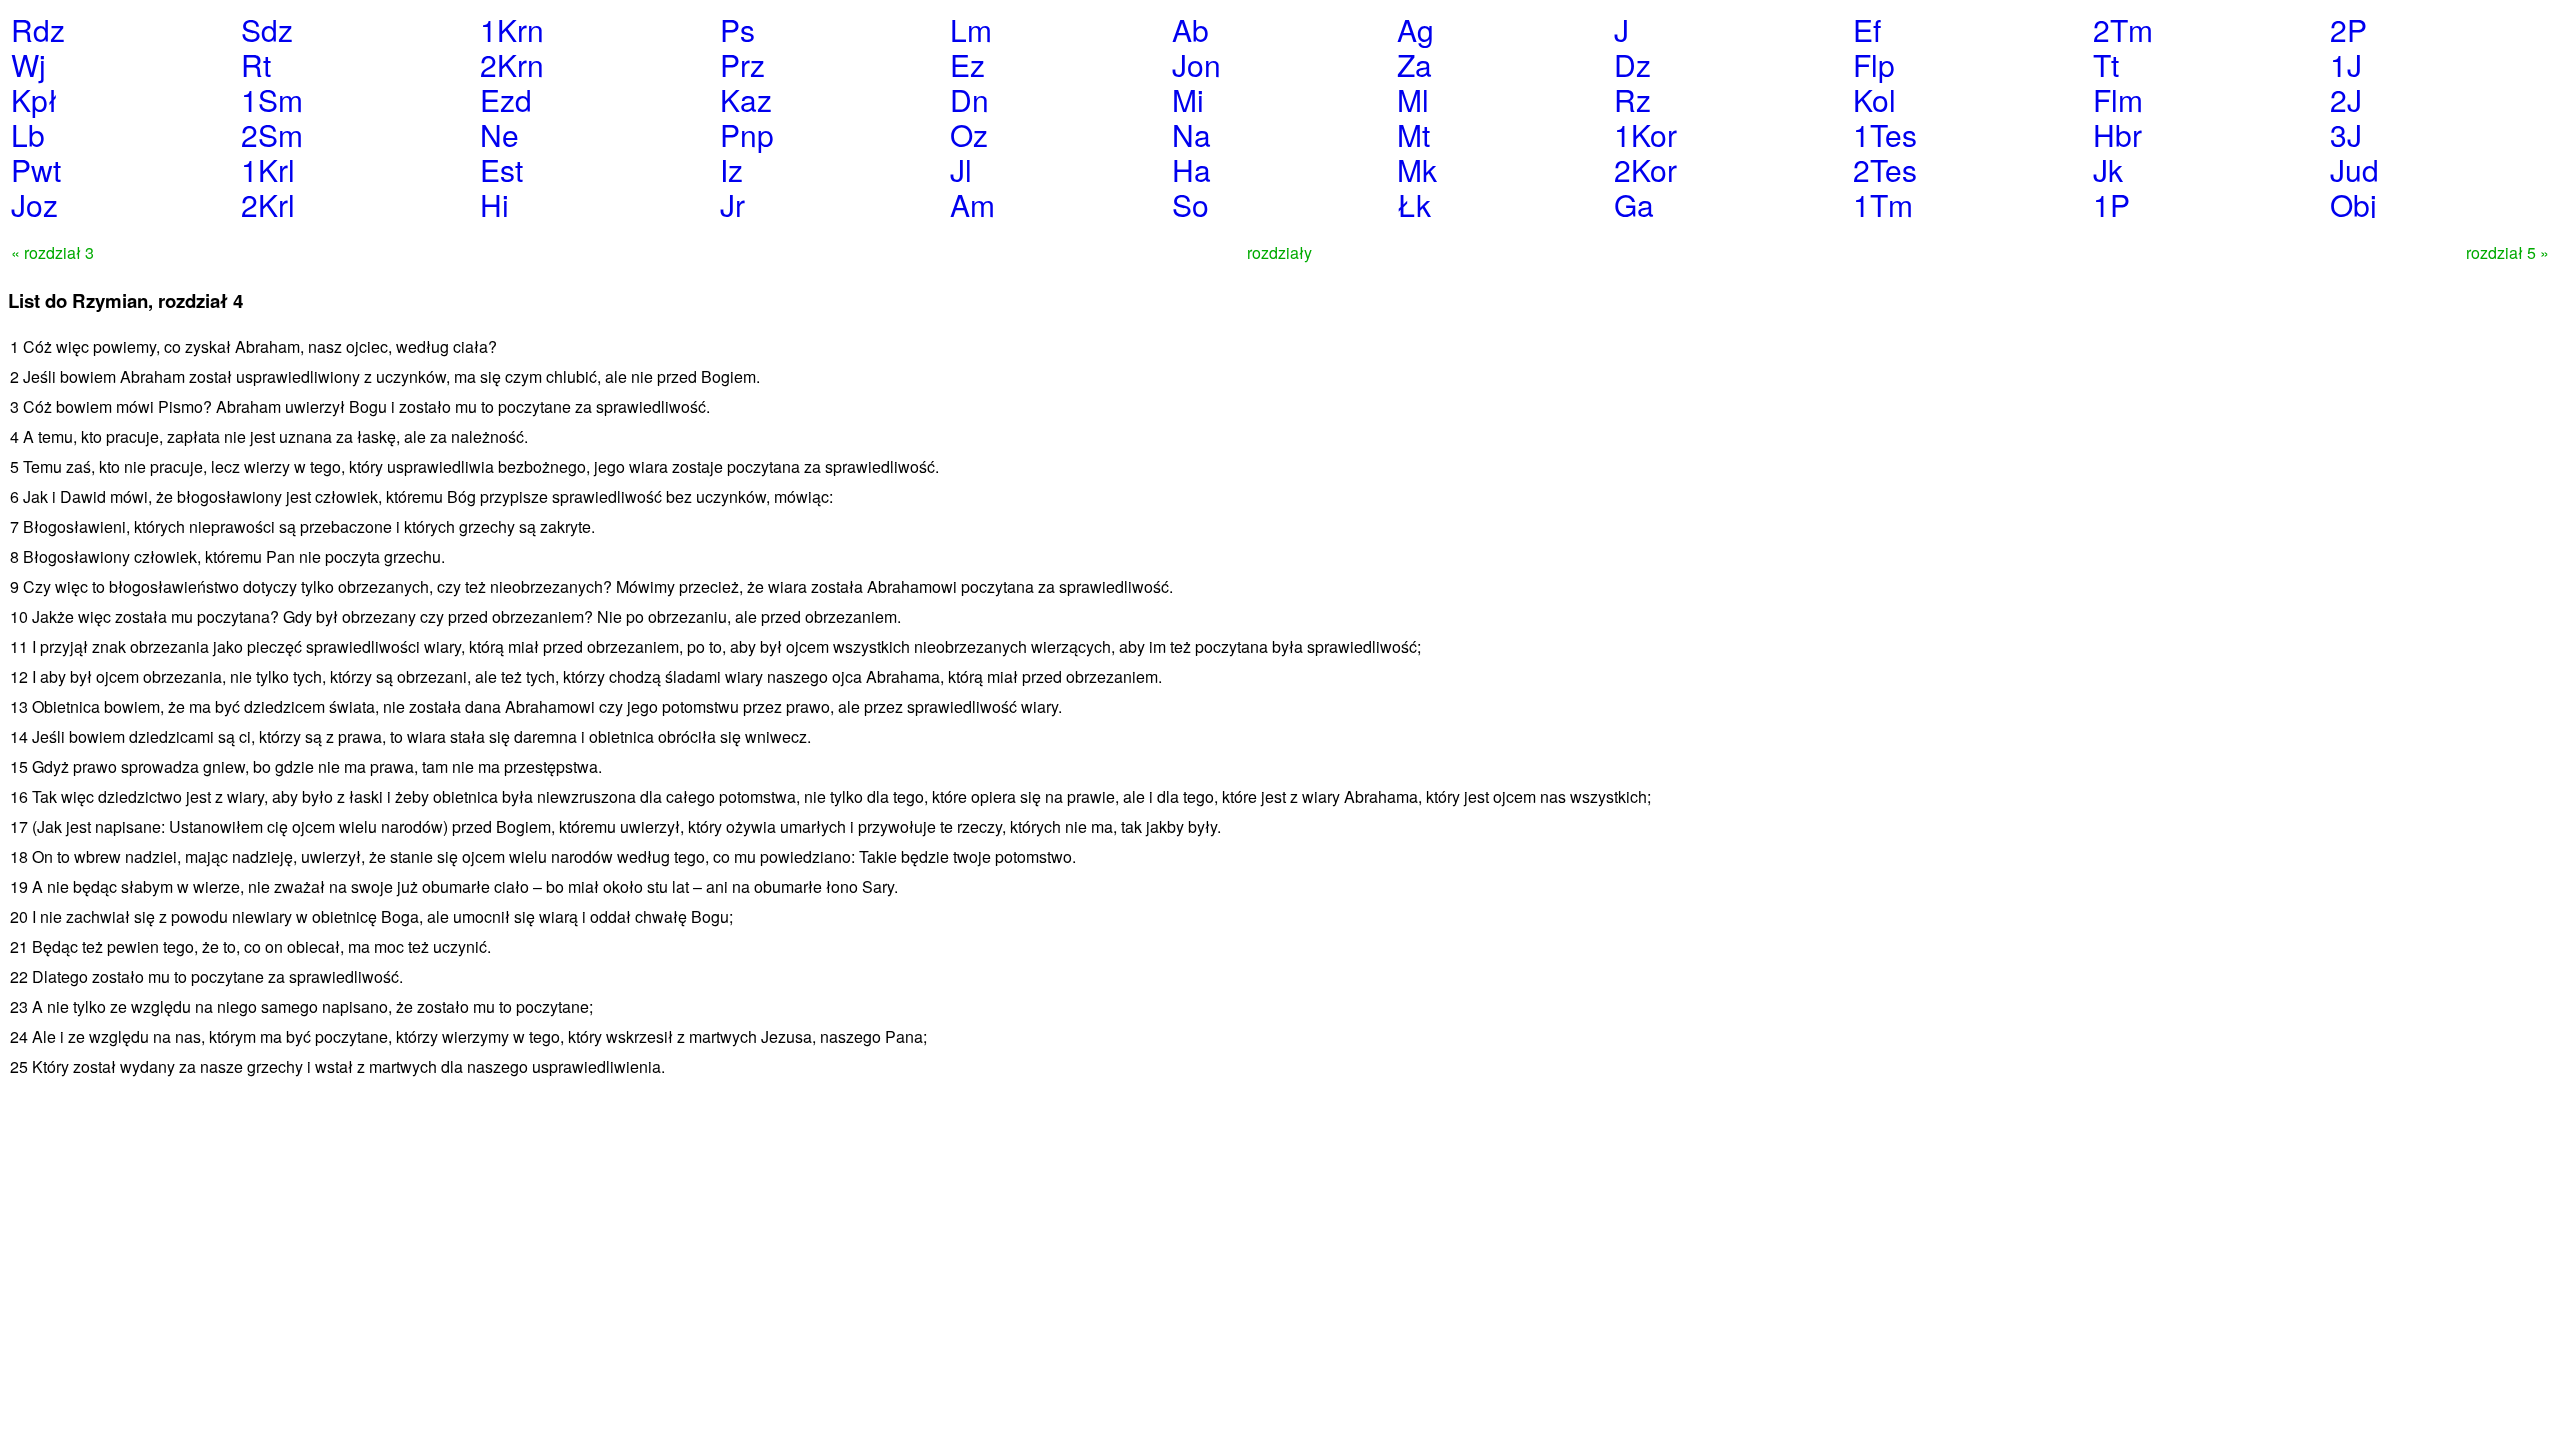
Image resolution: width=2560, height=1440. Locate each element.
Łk (1414, 204)
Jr (732, 204)
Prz (742, 64)
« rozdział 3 (52, 252)
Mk (1417, 169)
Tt (2106, 64)
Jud (2354, 169)
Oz (969, 134)
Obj (2353, 204)
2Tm (2123, 29)
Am (972, 204)
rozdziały (1279, 252)
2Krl (268, 204)
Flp (1874, 64)
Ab (1190, 29)
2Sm (272, 134)
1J (2346, 64)
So (1190, 204)
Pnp (747, 134)
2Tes (1885, 169)
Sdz (267, 29)
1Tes (1885, 134)
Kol (1874, 99)
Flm (2118, 99)
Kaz (746, 99)
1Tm (1883, 204)
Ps (737, 29)
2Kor (1645, 169)
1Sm (272, 99)
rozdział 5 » (2507, 252)
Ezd (506, 99)
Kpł (34, 99)
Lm (971, 29)
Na (1191, 134)
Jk (2108, 169)
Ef (1867, 29)
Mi (1188, 99)
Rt (256, 64)
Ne (499, 134)
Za (1414, 64)
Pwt (36, 169)
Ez (967, 64)
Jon (1196, 64)
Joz (34, 204)
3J (2346, 134)
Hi (494, 204)
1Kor (1645, 134)
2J (2346, 99)
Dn (969, 99)
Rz (1632, 99)
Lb (28, 134)
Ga (1634, 204)
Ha (1191, 169)
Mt (1413, 134)
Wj (28, 64)
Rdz (38, 29)
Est (501, 169)
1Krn (512, 29)
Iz (731, 169)
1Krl (268, 169)
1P (2111, 204)
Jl (961, 169)
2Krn (512, 64)
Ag (1415, 29)
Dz (1632, 64)
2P (2348, 29)
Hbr (2117, 134)
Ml (1413, 99)
